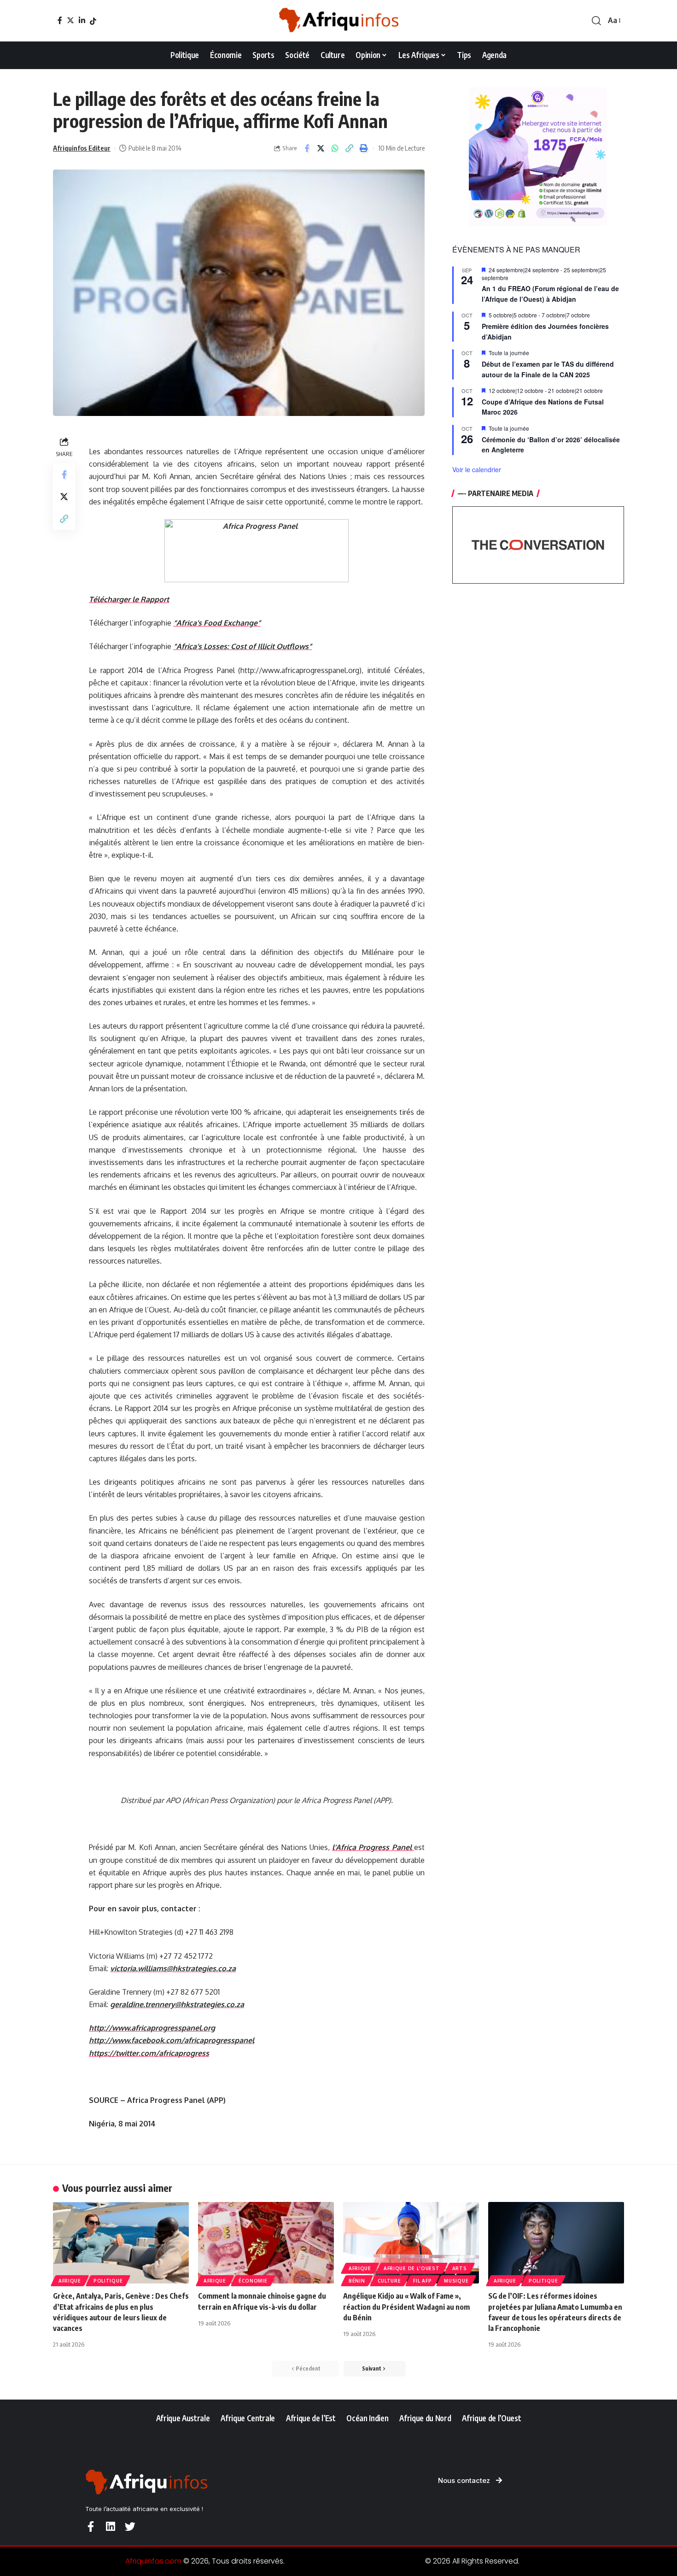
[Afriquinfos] (338, 21)
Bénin (357, 2281)
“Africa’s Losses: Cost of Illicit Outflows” (242, 646)
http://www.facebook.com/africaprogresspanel (172, 2040)
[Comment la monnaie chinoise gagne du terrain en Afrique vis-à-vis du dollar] (266, 2243)
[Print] (364, 148)
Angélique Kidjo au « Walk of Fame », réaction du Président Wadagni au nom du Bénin (406, 2307)
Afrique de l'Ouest (412, 2268)
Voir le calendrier (477, 469)
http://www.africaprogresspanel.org (152, 2028)
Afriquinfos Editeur (82, 148)
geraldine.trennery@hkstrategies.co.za (177, 2004)
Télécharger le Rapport (129, 599)
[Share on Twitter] (321, 148)
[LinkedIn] (82, 20)
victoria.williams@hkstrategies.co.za (173, 1968)
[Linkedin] (110, 2526)
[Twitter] (70, 20)
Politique (108, 2281)
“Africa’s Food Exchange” (217, 623)
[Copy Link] (350, 148)
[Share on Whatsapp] (335, 148)
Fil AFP (422, 2281)
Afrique (70, 2281)
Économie (253, 2281)
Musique (456, 2281)
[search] (596, 21)
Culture (389, 2281)
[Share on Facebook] (307, 148)
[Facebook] (60, 20)
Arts (460, 2268)
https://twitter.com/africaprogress (149, 2053)
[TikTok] (93, 21)
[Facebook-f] (90, 2526)
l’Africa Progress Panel (373, 1847)
